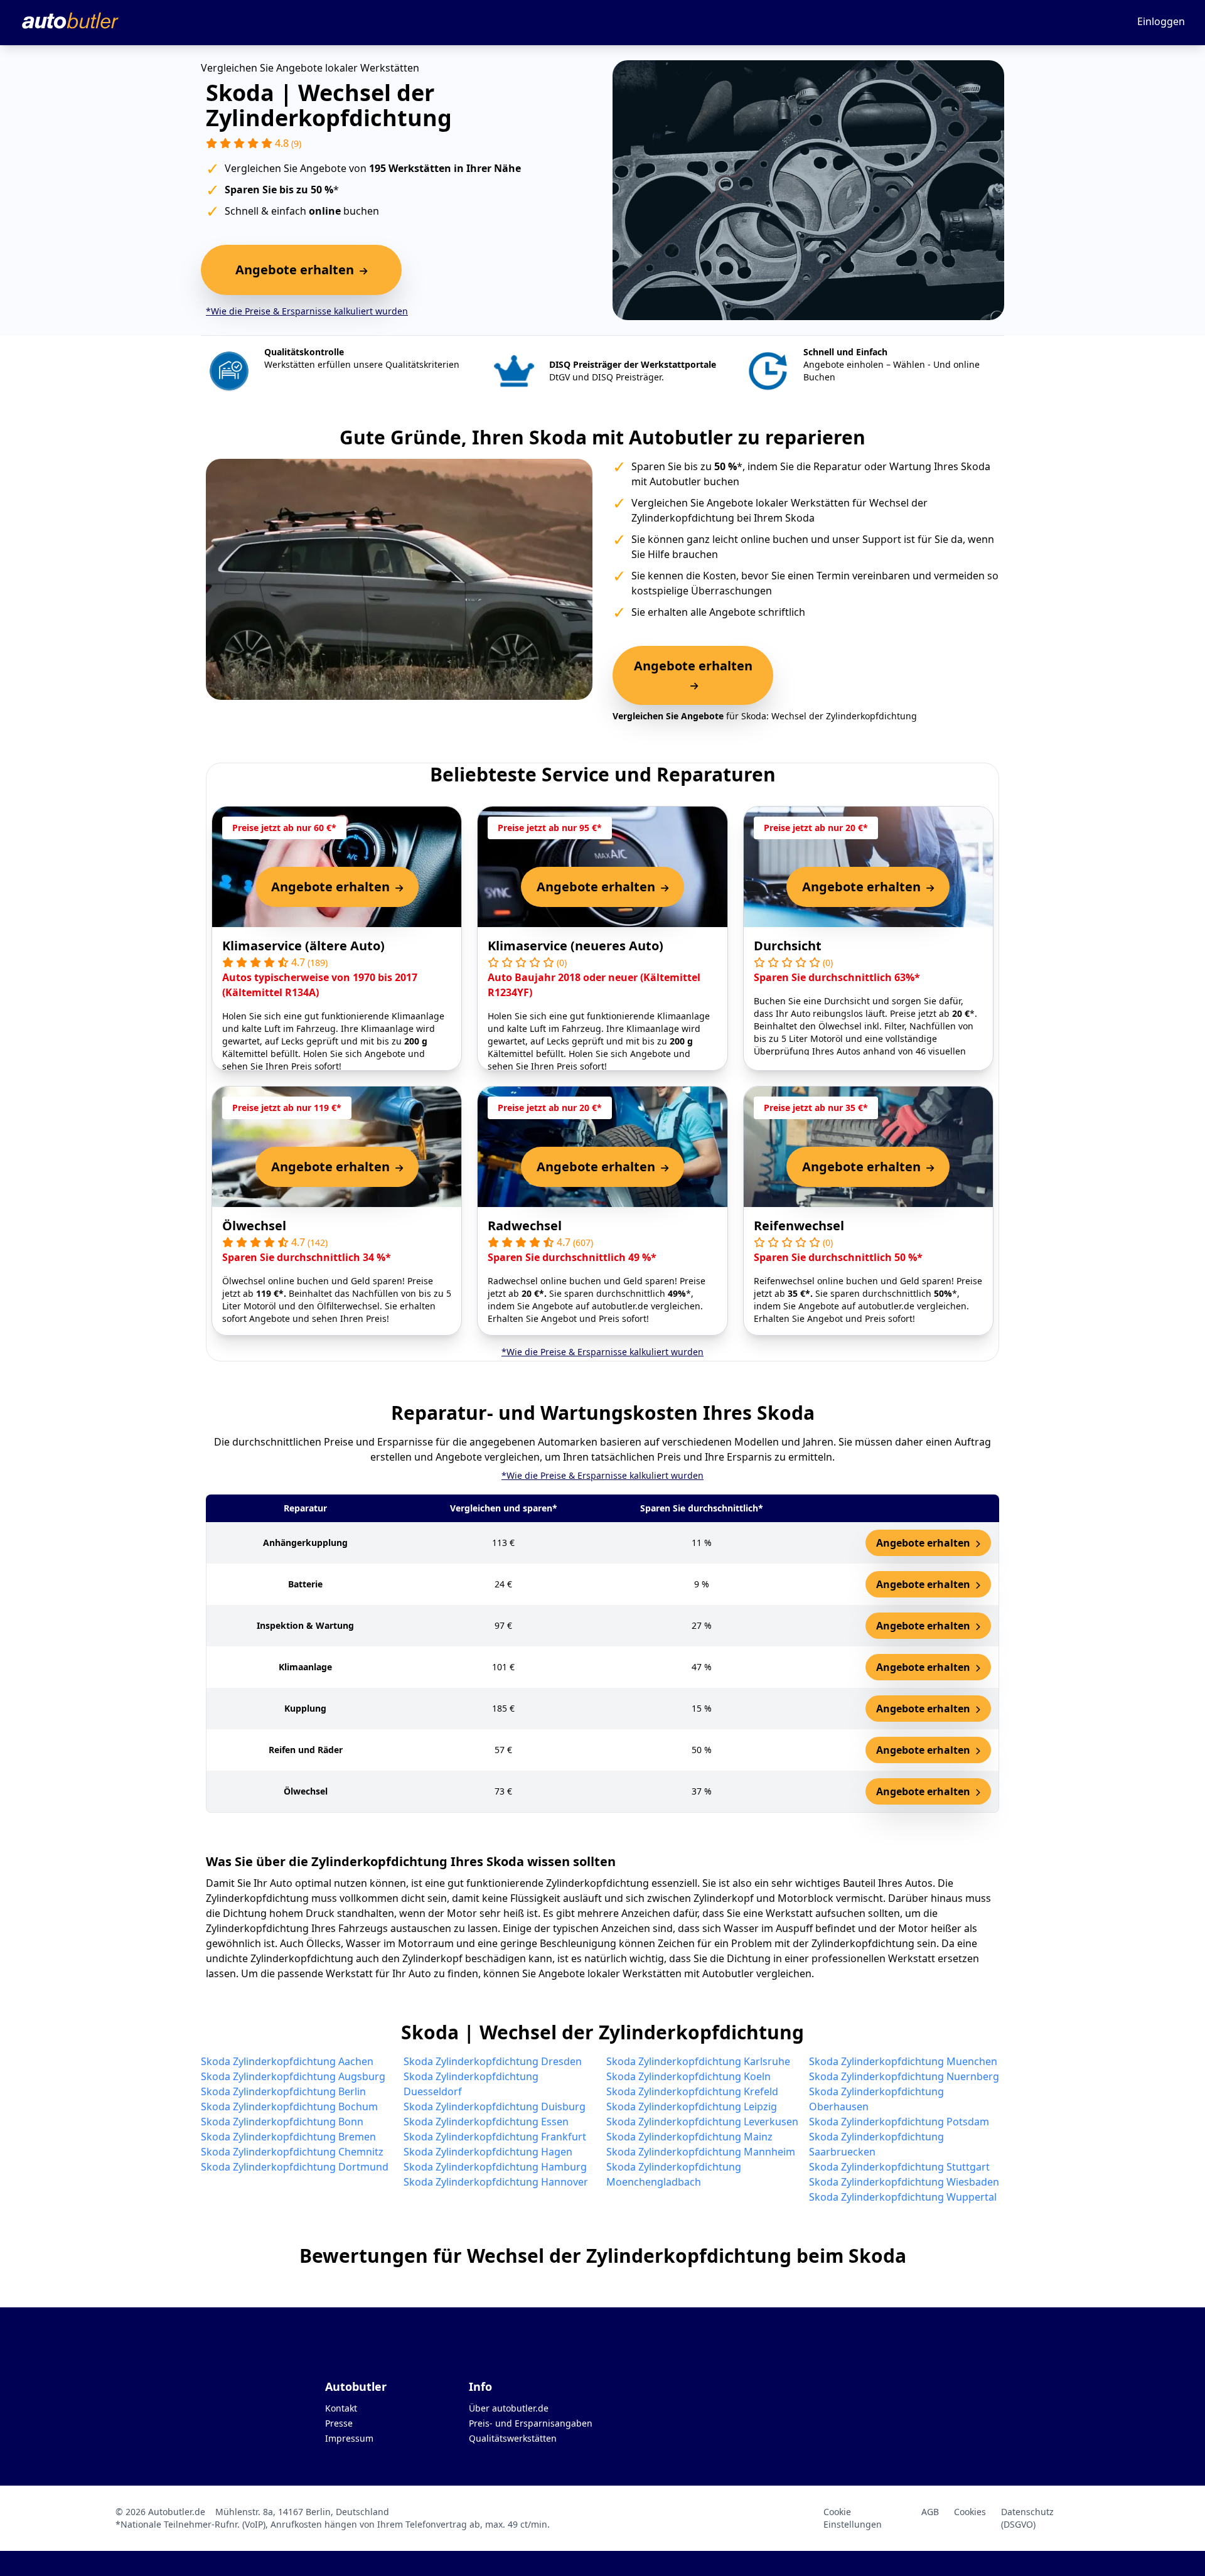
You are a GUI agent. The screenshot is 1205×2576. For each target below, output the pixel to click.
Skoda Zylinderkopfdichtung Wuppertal (903, 2197)
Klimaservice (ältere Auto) (303, 946)
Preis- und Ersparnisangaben (531, 2423)
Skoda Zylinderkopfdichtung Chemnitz (292, 2152)
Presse (339, 2423)
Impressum (349, 2438)
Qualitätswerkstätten (513, 2438)
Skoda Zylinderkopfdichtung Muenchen (903, 2061)
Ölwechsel (254, 1226)
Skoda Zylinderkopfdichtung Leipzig (692, 2106)
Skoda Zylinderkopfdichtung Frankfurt (495, 2137)
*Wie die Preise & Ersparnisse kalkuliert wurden (307, 311)
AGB (930, 2512)
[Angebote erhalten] (693, 685)
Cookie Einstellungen (853, 2518)
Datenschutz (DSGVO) (1027, 2518)
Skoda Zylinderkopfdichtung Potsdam (899, 2122)
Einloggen (1161, 21)
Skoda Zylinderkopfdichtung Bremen (288, 2137)
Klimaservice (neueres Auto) (576, 946)
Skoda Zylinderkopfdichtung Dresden (493, 2061)
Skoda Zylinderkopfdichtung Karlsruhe (698, 2061)
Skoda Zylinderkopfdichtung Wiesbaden (904, 2182)
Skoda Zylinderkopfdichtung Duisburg (495, 2106)
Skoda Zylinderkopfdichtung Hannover (496, 2182)
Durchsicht (788, 946)
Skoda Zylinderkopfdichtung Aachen (287, 2061)
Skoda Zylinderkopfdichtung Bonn (282, 2122)
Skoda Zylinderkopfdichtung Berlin (283, 2091)
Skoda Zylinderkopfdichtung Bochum (289, 2106)
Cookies (970, 2512)
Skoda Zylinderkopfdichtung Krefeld (692, 2091)
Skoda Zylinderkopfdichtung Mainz (689, 2137)
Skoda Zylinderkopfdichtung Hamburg (495, 2167)
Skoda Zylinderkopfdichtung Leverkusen (702, 2122)
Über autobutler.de (509, 2408)
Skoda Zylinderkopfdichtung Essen (486, 2122)
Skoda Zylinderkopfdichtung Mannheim (701, 2152)
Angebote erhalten (924, 1543)
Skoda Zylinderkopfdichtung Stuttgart (899, 2167)
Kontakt (341, 2408)
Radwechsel (525, 1226)
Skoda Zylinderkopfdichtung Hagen (488, 2152)
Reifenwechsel (799, 1226)
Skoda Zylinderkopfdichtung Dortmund (295, 2167)
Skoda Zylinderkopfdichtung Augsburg (293, 2076)
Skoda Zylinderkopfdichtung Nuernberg (904, 2076)
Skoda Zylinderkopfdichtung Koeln (688, 2076)
